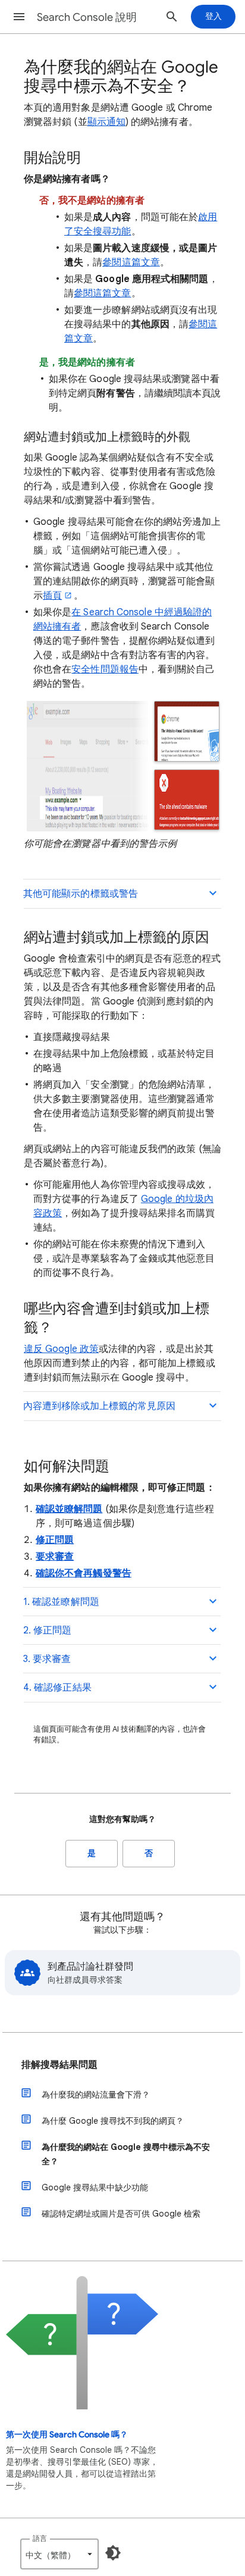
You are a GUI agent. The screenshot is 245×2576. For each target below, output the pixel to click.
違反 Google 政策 (61, 1349)
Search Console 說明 (87, 17)
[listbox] (59, 2554)
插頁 (52, 596)
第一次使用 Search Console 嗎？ (67, 2435)
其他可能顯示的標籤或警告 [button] (81, 894)
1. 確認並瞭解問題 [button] (61, 1602)
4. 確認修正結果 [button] (57, 1688)
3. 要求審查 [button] (47, 1659)
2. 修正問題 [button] (48, 1630)
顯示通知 (106, 122)
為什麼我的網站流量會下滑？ (96, 2095)
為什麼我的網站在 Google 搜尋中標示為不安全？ (126, 2154)
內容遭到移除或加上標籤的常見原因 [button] (99, 1406)
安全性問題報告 (105, 669)
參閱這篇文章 (131, 262)
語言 (40, 2538)
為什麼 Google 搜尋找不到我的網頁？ (113, 2121)
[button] (19, 17)
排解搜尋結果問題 (59, 2065)
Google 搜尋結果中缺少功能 (95, 2187)
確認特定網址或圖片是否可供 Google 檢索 (121, 2214)
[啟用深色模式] (113, 2553)
